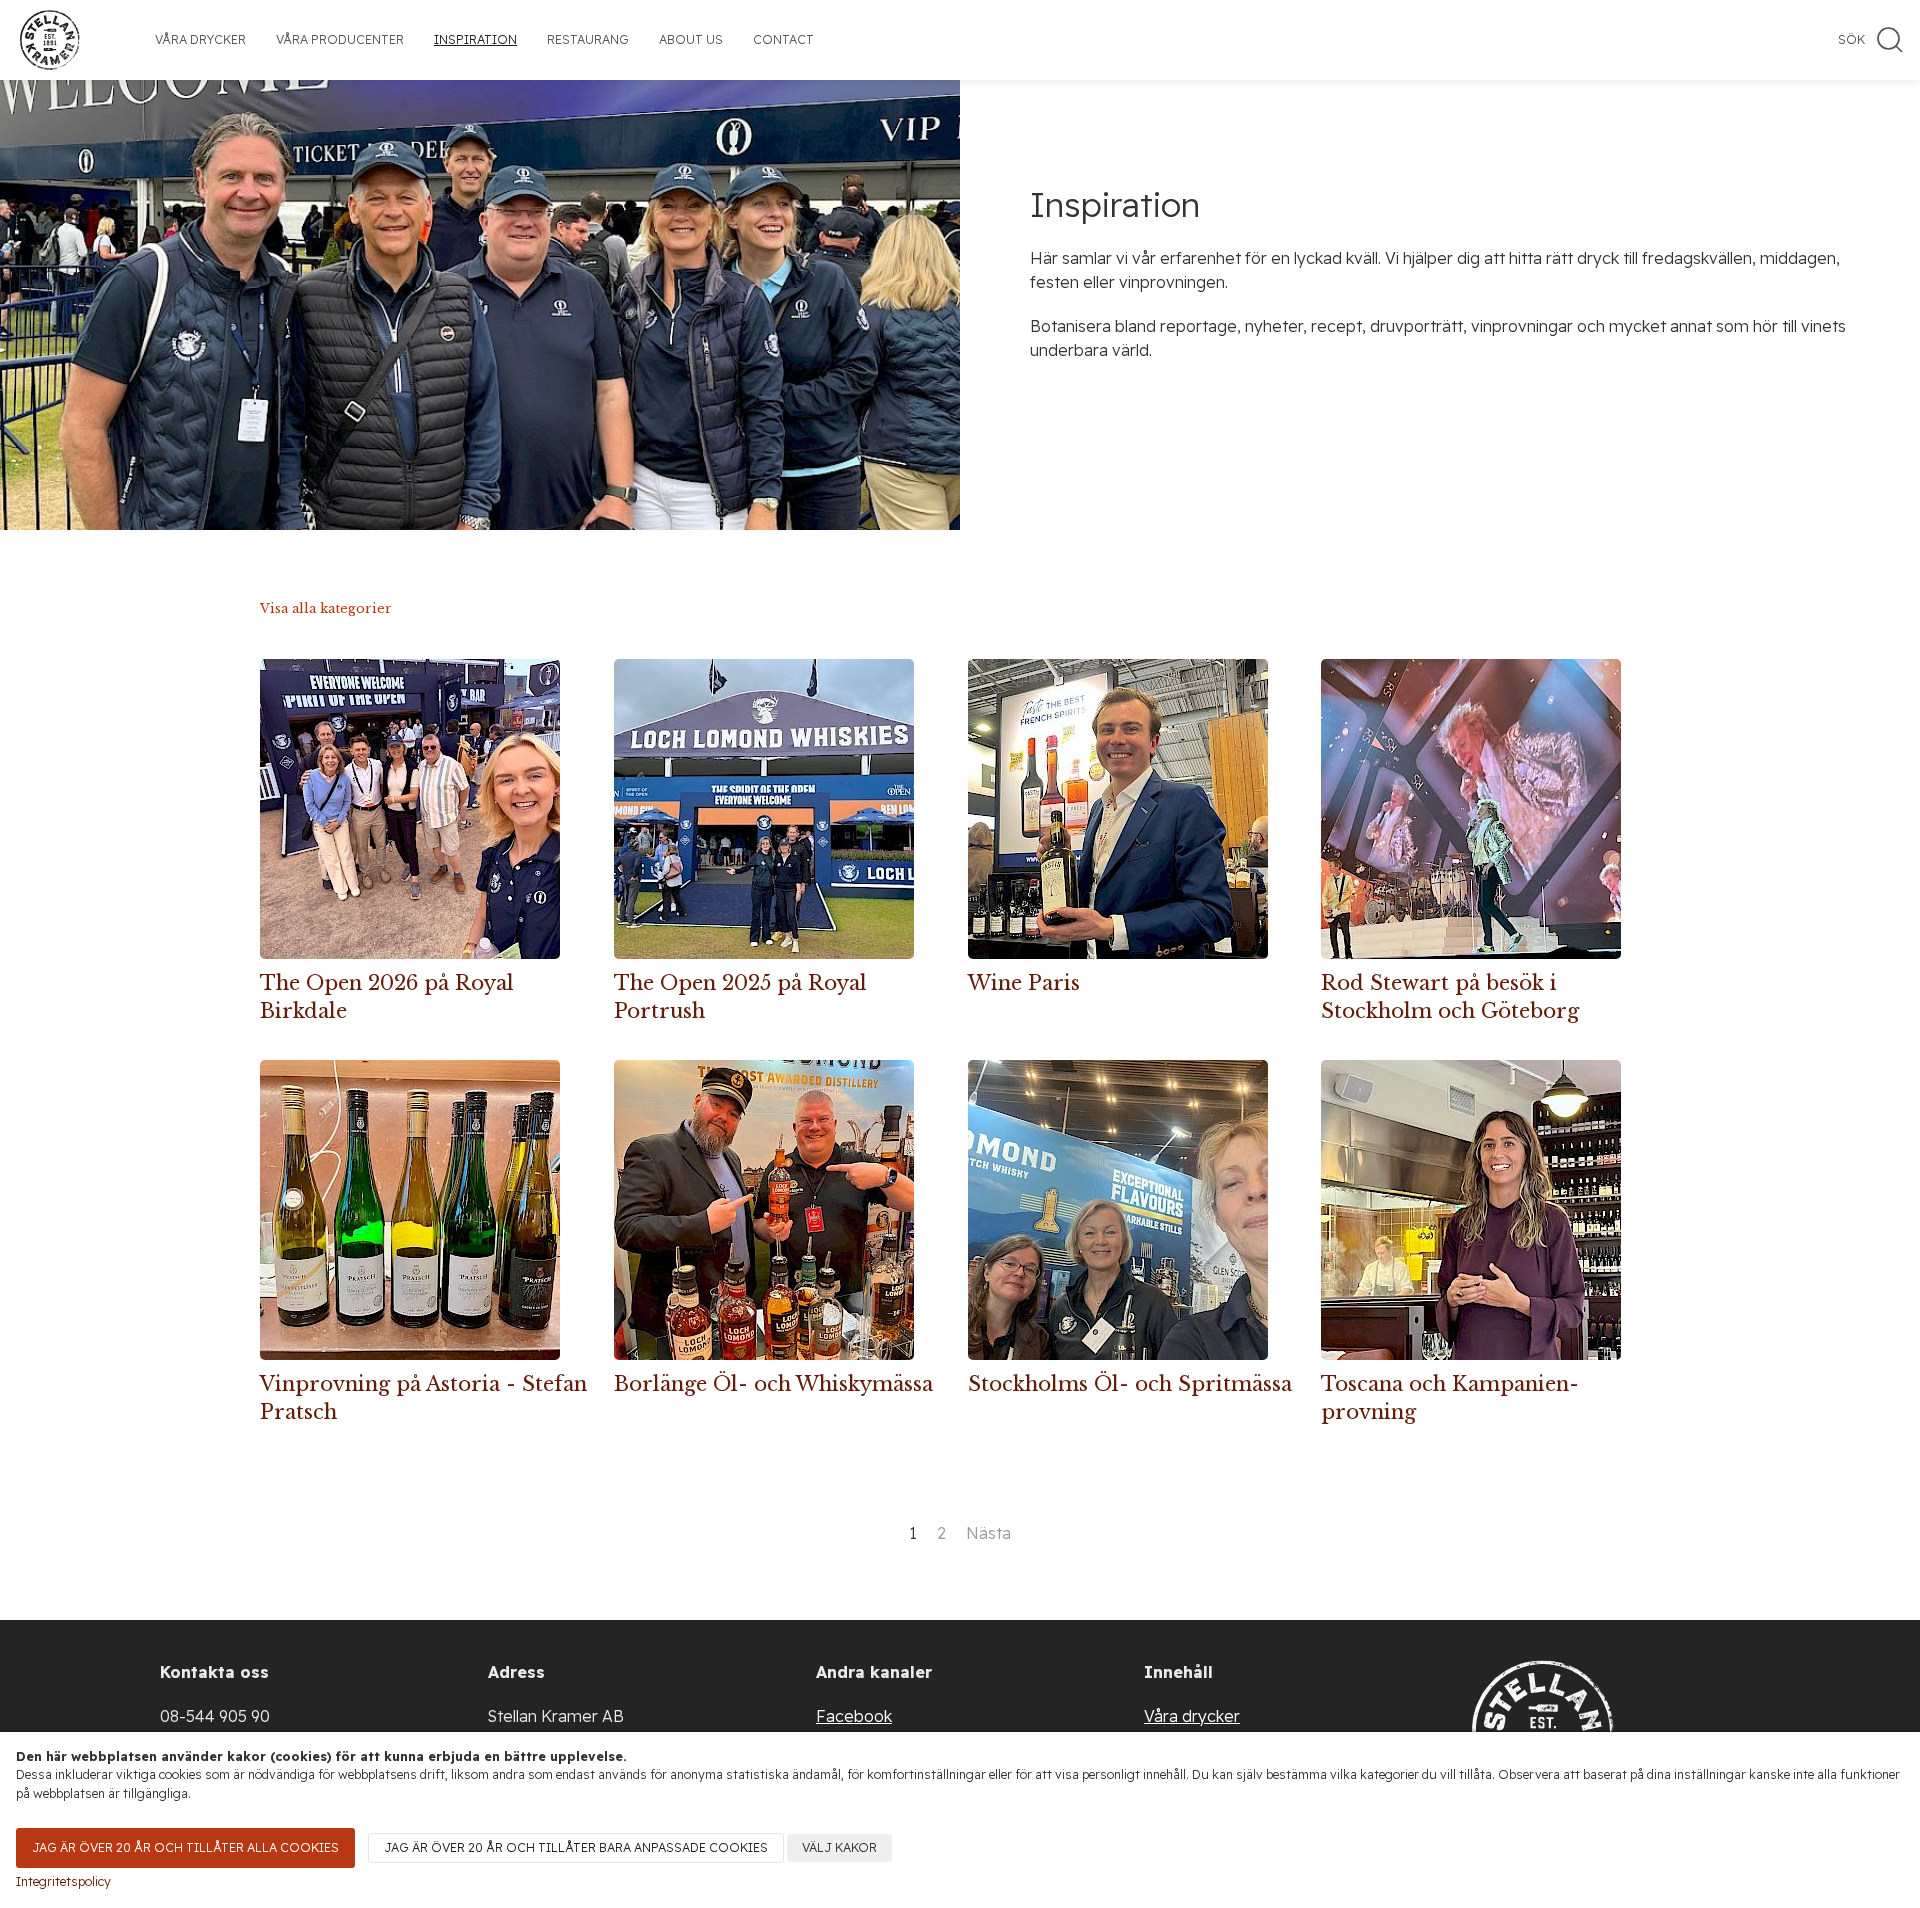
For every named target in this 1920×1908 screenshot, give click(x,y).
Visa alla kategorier (326, 608)
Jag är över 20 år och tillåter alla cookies (185, 1847)
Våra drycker (200, 39)
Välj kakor (839, 1847)
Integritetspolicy (63, 1881)
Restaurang (588, 39)
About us (691, 39)
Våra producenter (340, 39)
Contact (783, 39)
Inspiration (475, 39)
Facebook (854, 1716)
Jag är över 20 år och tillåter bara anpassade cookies (576, 1847)
